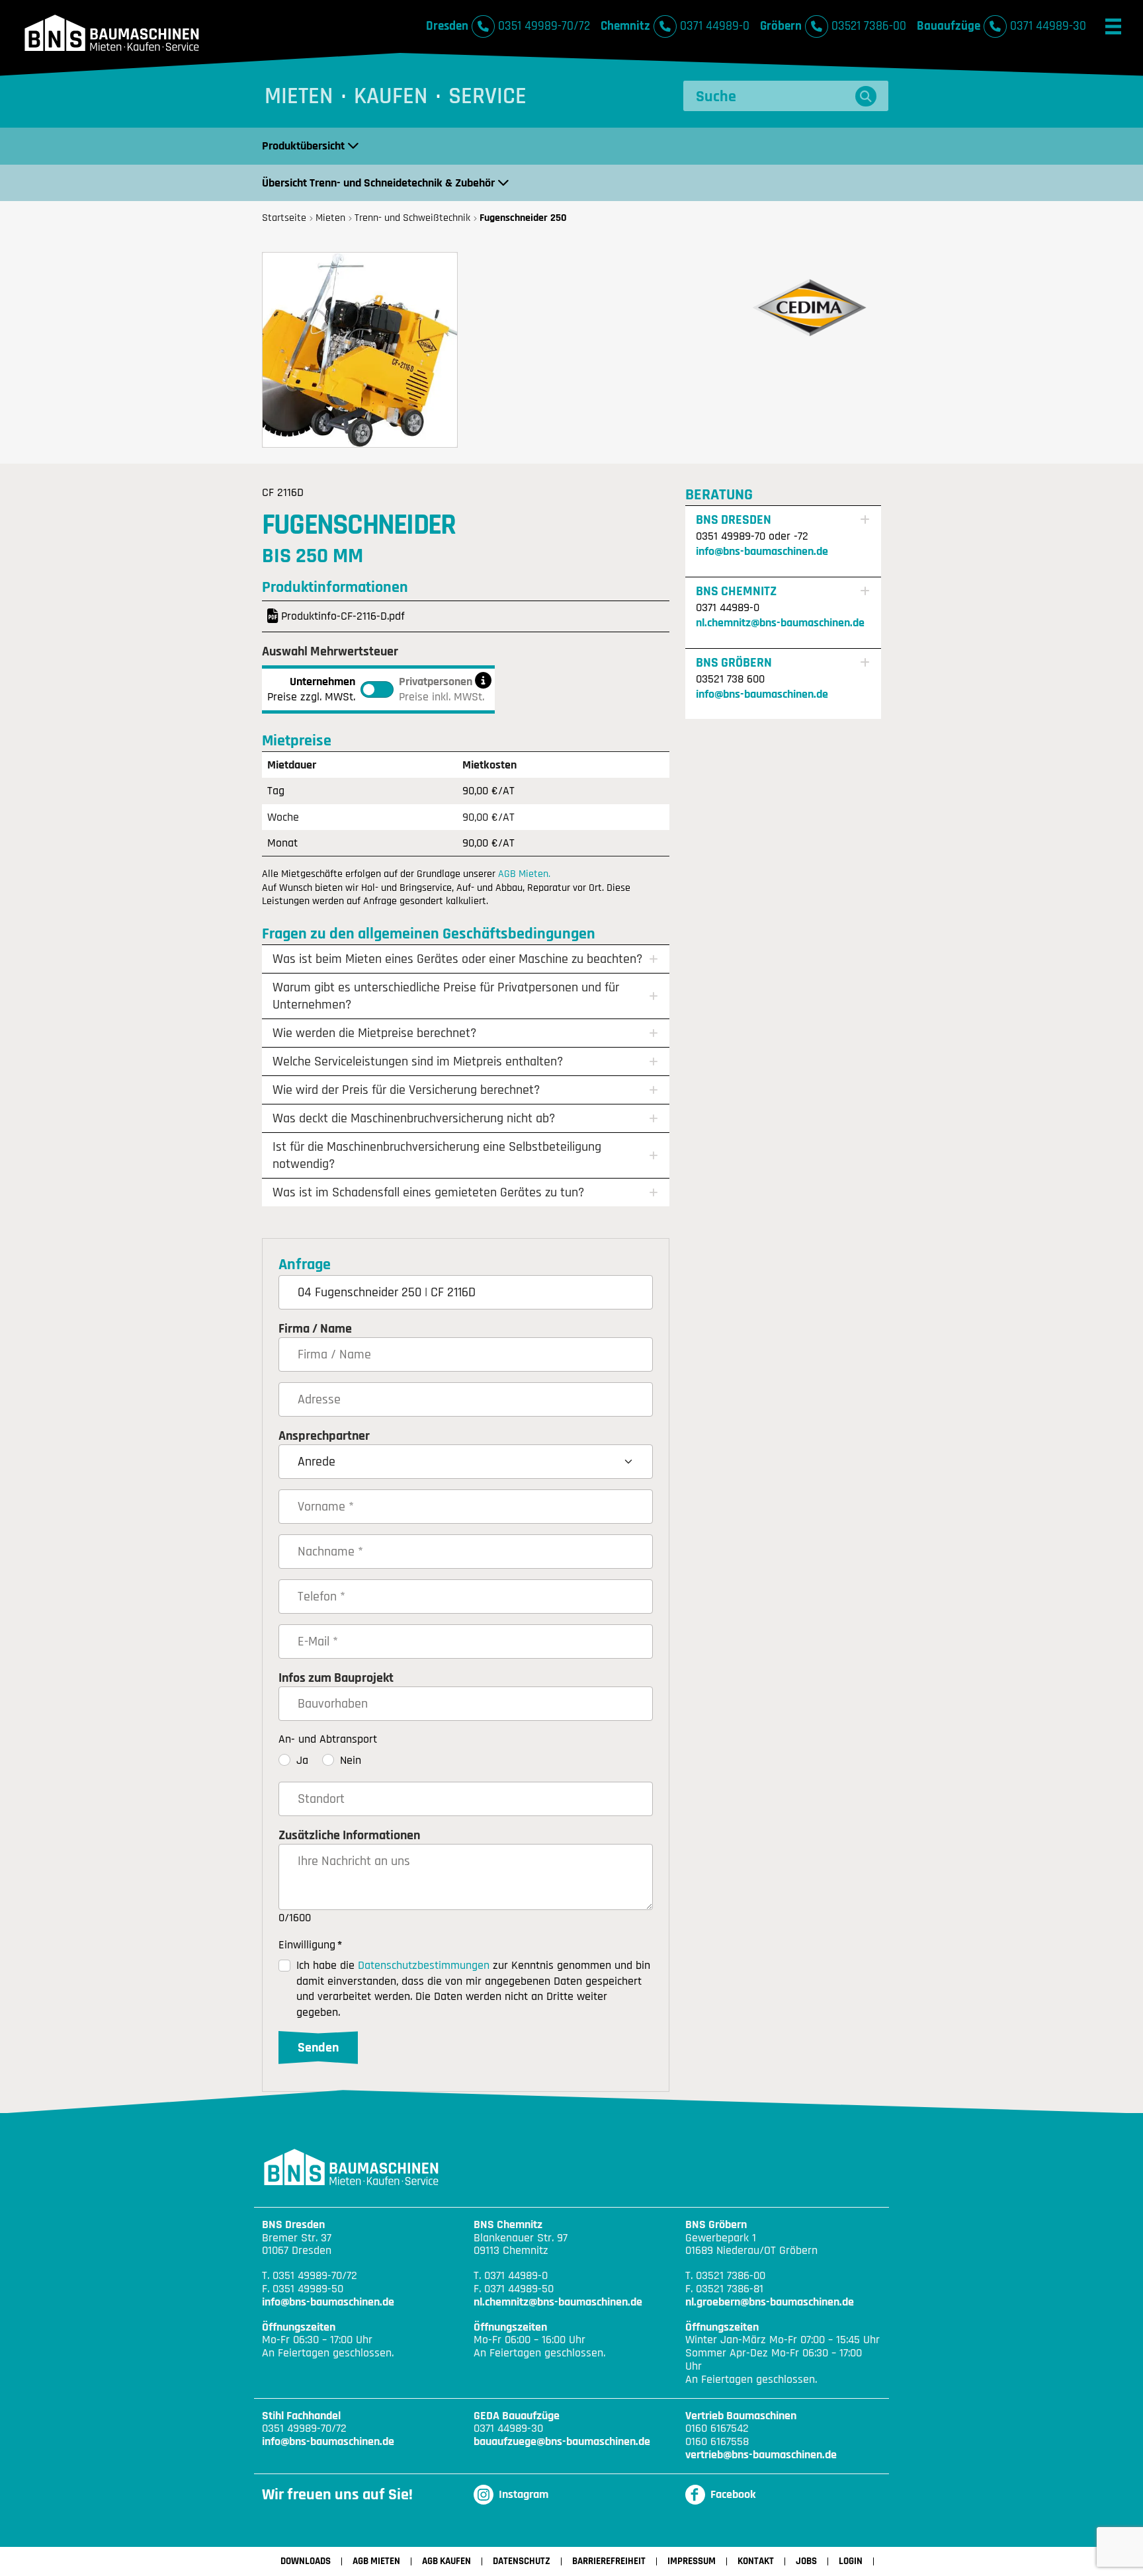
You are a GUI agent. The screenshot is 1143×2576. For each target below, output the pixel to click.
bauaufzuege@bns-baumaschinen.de (562, 2442)
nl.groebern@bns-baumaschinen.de (770, 2302)
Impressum (692, 2561)
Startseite (284, 218)
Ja (302, 1760)
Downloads (306, 2561)
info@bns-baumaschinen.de (762, 551)
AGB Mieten (376, 2561)
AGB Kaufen (446, 2561)
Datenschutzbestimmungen (424, 1965)
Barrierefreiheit (609, 2561)
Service (487, 96)
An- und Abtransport (328, 1739)
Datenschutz (522, 2561)
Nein (351, 1760)
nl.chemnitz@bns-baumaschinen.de (780, 623)
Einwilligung (310, 1945)
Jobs (806, 2561)
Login (851, 2561)
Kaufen (391, 96)
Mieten (299, 96)
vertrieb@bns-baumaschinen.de (761, 2455)
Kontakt (756, 2561)
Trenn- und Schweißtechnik (412, 218)
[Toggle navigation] (1113, 26)
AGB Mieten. (524, 874)
